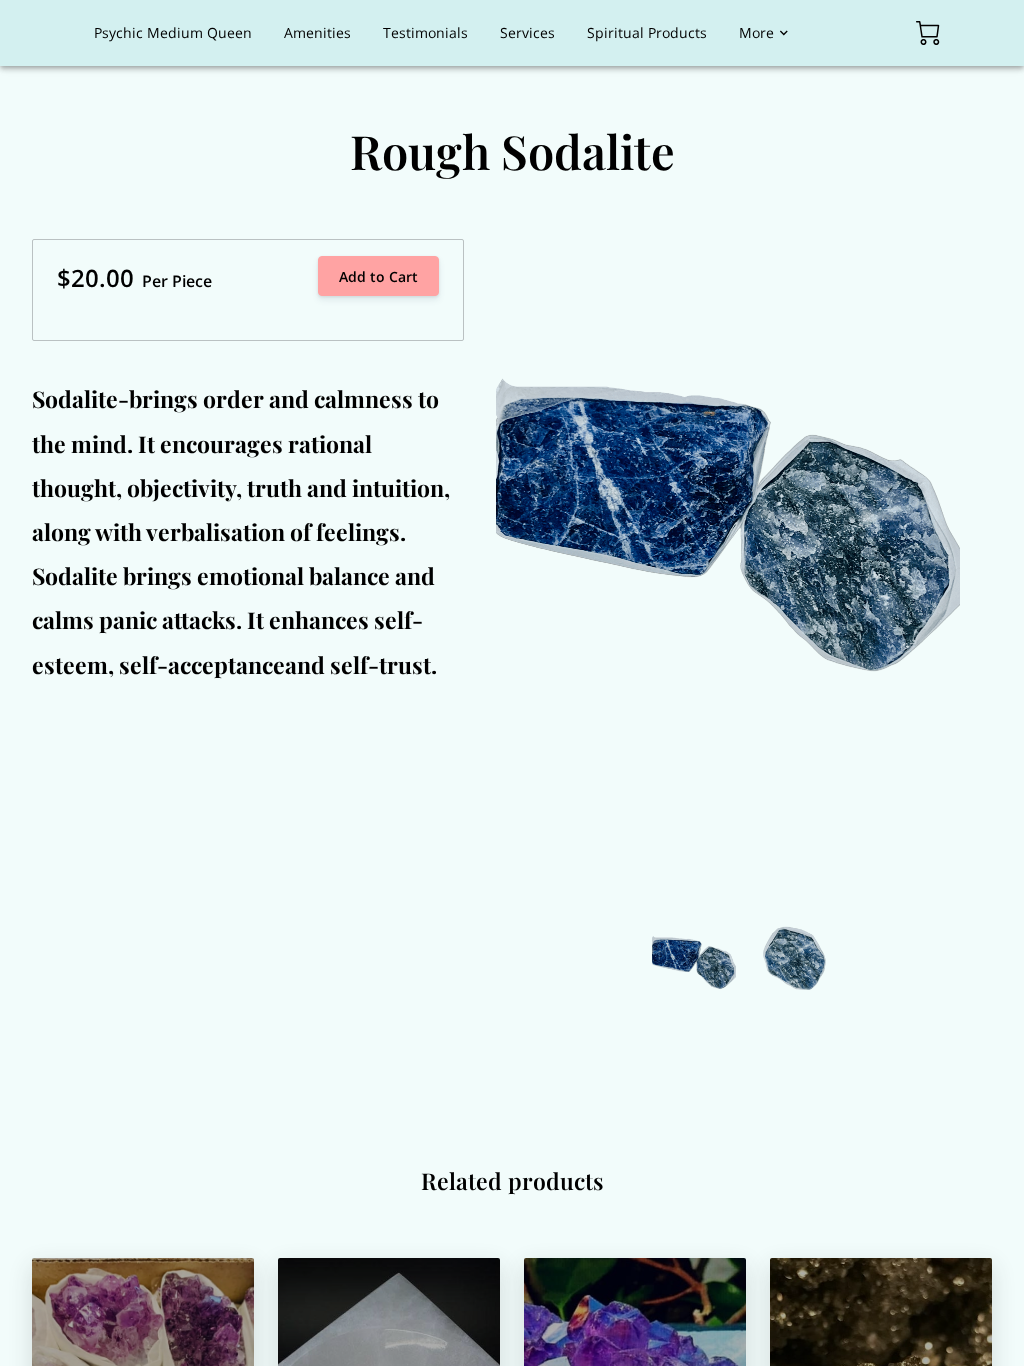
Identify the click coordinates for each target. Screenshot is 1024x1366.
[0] (928, 33)
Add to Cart (378, 276)
